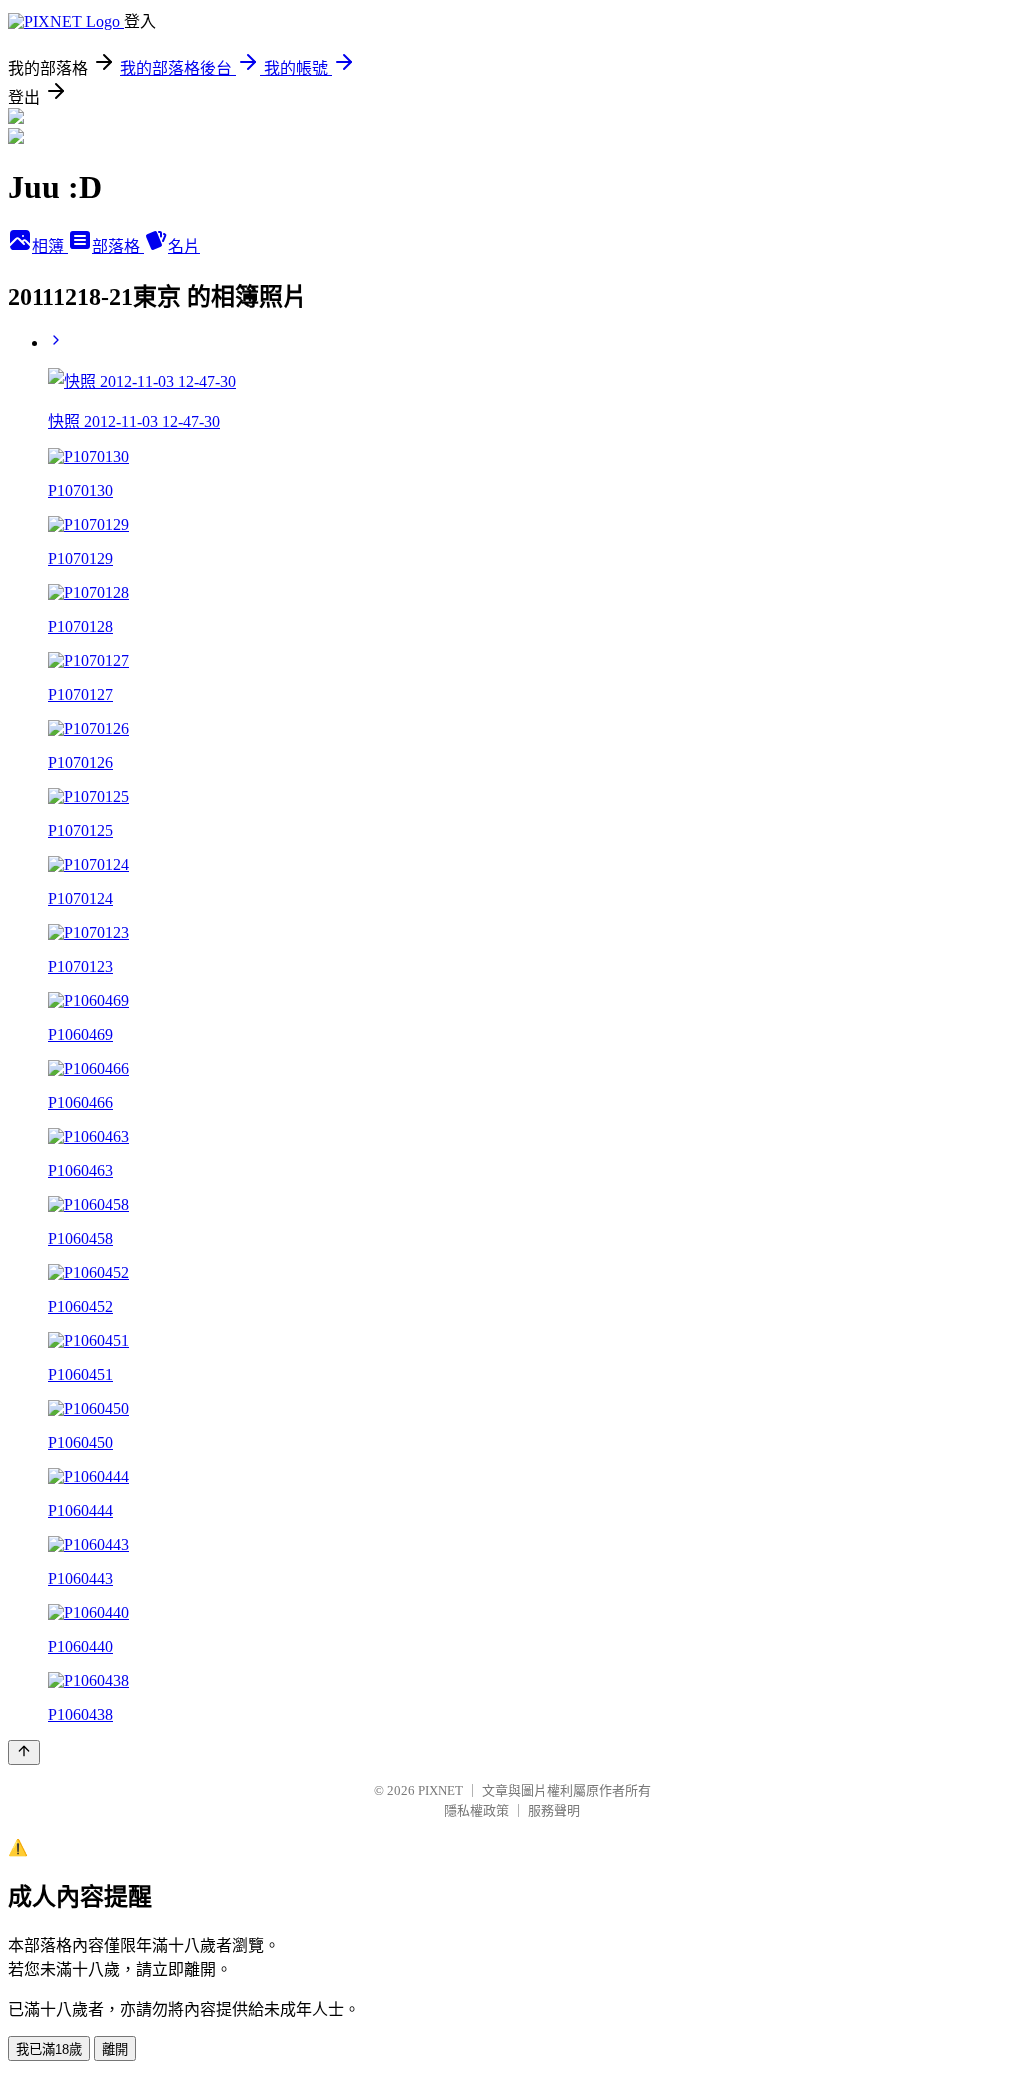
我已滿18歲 (49, 2049)
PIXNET (440, 1790)
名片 (184, 246)
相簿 (50, 246)
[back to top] (24, 1752)
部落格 (118, 246)
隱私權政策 (476, 1810)
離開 (115, 2049)
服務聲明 (554, 1810)
